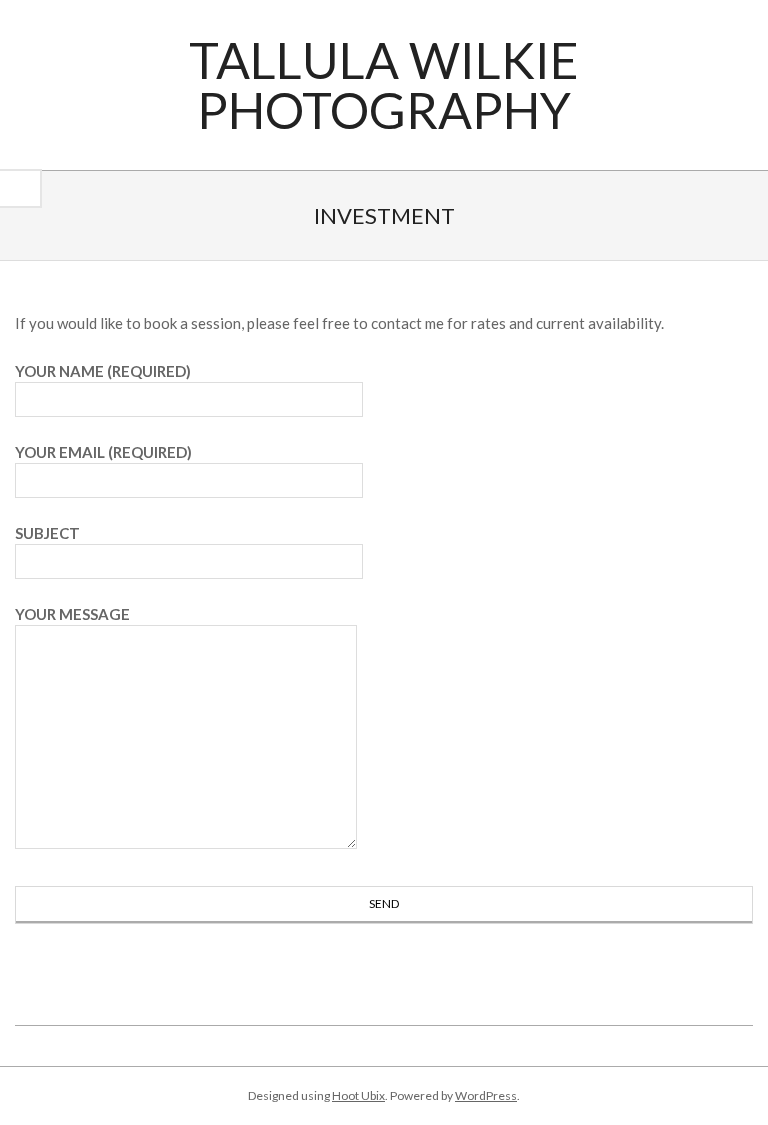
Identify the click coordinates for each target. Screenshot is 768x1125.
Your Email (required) (103, 452)
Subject (47, 533)
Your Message (72, 614)
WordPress (486, 1095)
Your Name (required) (103, 371)
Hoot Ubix (358, 1095)
